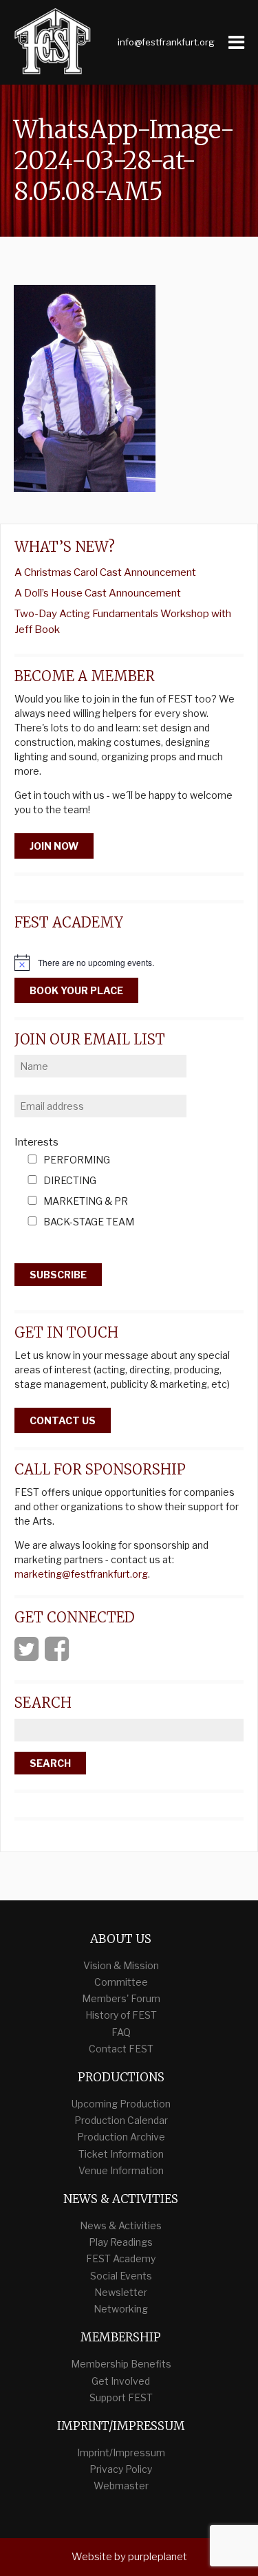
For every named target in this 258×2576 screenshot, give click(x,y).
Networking (121, 2309)
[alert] (129, 963)
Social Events (121, 2276)
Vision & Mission (121, 1965)
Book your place (76, 990)
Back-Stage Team (89, 1222)
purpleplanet (158, 2557)
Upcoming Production (121, 2104)
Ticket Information (121, 2154)
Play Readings (121, 2242)
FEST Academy (121, 2258)
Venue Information (121, 2170)
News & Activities (121, 2225)
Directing (70, 1181)
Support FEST (121, 2397)
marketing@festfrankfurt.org (81, 1574)
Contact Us (63, 1420)
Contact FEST (121, 2049)
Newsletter (121, 2292)
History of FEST (121, 2015)
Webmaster (121, 2486)
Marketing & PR (86, 1202)
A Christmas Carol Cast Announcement (105, 572)
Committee (121, 1982)
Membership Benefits (121, 2364)
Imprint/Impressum (121, 2452)
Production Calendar (121, 2120)
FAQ (121, 2032)
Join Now (54, 846)
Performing (77, 1160)
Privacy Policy (121, 2469)
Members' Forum (121, 1998)
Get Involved (121, 2381)
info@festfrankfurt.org (166, 42)
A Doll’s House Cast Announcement (98, 593)
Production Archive (121, 2137)
